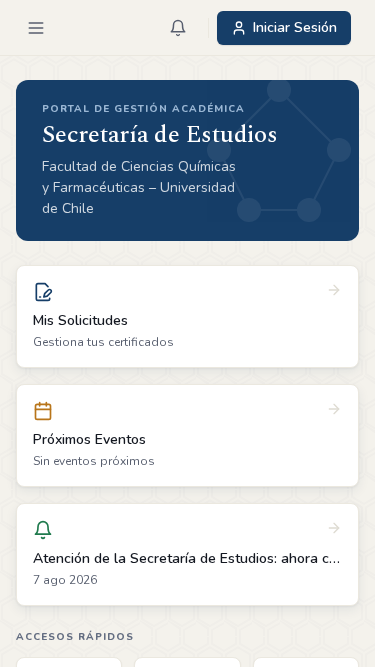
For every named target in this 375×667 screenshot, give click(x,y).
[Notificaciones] (178, 28)
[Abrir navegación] (36, 28)
